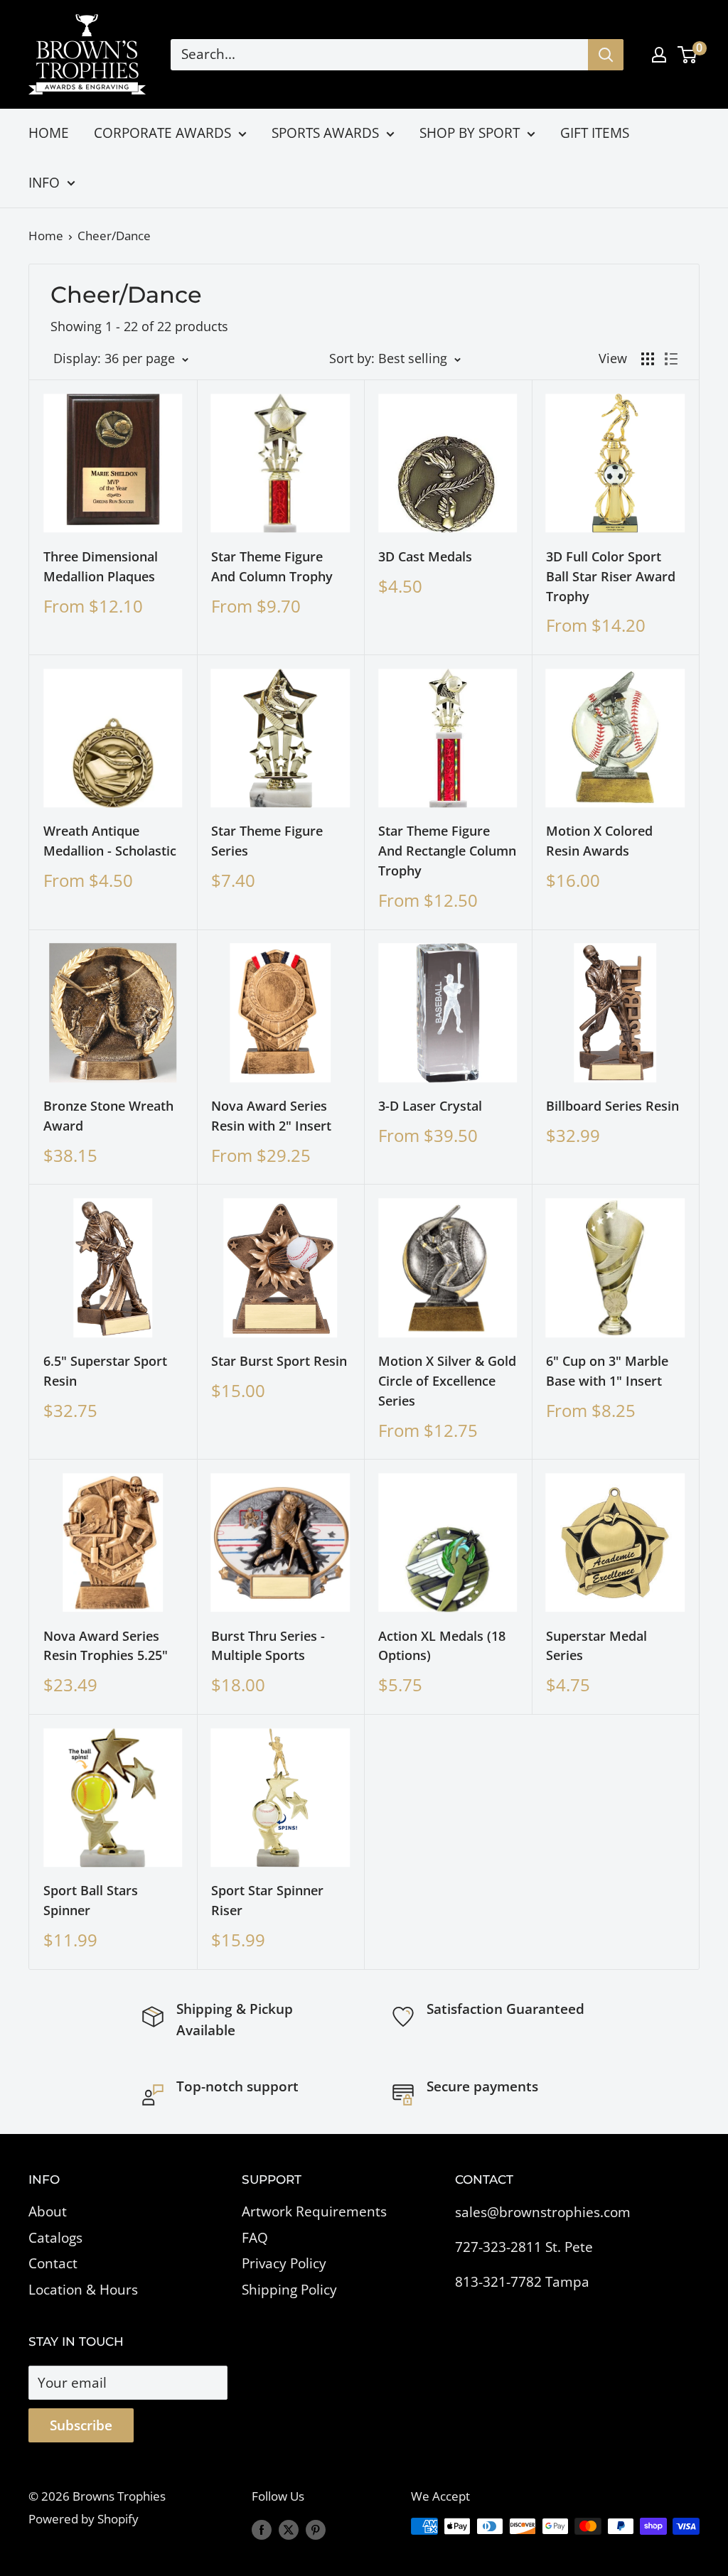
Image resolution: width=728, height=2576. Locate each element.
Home (46, 236)
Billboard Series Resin (612, 1106)
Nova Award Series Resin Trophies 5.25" (106, 1646)
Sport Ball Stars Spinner (91, 1900)
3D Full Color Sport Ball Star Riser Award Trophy (611, 576)
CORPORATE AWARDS (162, 133)
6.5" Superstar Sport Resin (105, 1371)
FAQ (255, 2238)
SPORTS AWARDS (325, 133)
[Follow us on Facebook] (262, 2529)
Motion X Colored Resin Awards (599, 841)
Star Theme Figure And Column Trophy (272, 566)
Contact (53, 2263)
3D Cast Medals (425, 556)
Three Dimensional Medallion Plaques (101, 566)
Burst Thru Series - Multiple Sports (268, 1646)
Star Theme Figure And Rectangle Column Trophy (447, 851)
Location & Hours (83, 2290)
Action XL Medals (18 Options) (442, 1646)
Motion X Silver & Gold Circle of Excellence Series (447, 1381)
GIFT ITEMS (595, 133)
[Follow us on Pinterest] (316, 2529)
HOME (49, 133)
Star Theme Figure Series (267, 841)
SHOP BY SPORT (470, 133)
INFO (44, 183)
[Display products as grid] (648, 359)
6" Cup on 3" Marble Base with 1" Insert (607, 1371)
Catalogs (55, 2238)
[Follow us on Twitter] (289, 2529)
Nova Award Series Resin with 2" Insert (271, 1116)
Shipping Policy (289, 2290)
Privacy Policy (284, 2263)
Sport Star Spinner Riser (267, 1900)
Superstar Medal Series (596, 1646)
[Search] (606, 55)
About (48, 2211)
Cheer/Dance (114, 236)
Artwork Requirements (314, 2211)
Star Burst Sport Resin (279, 1361)
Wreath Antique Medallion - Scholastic (110, 841)
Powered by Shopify (84, 2519)
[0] (688, 55)
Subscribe (81, 2425)
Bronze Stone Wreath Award (108, 1116)
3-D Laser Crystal (430, 1106)
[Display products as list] (671, 359)
